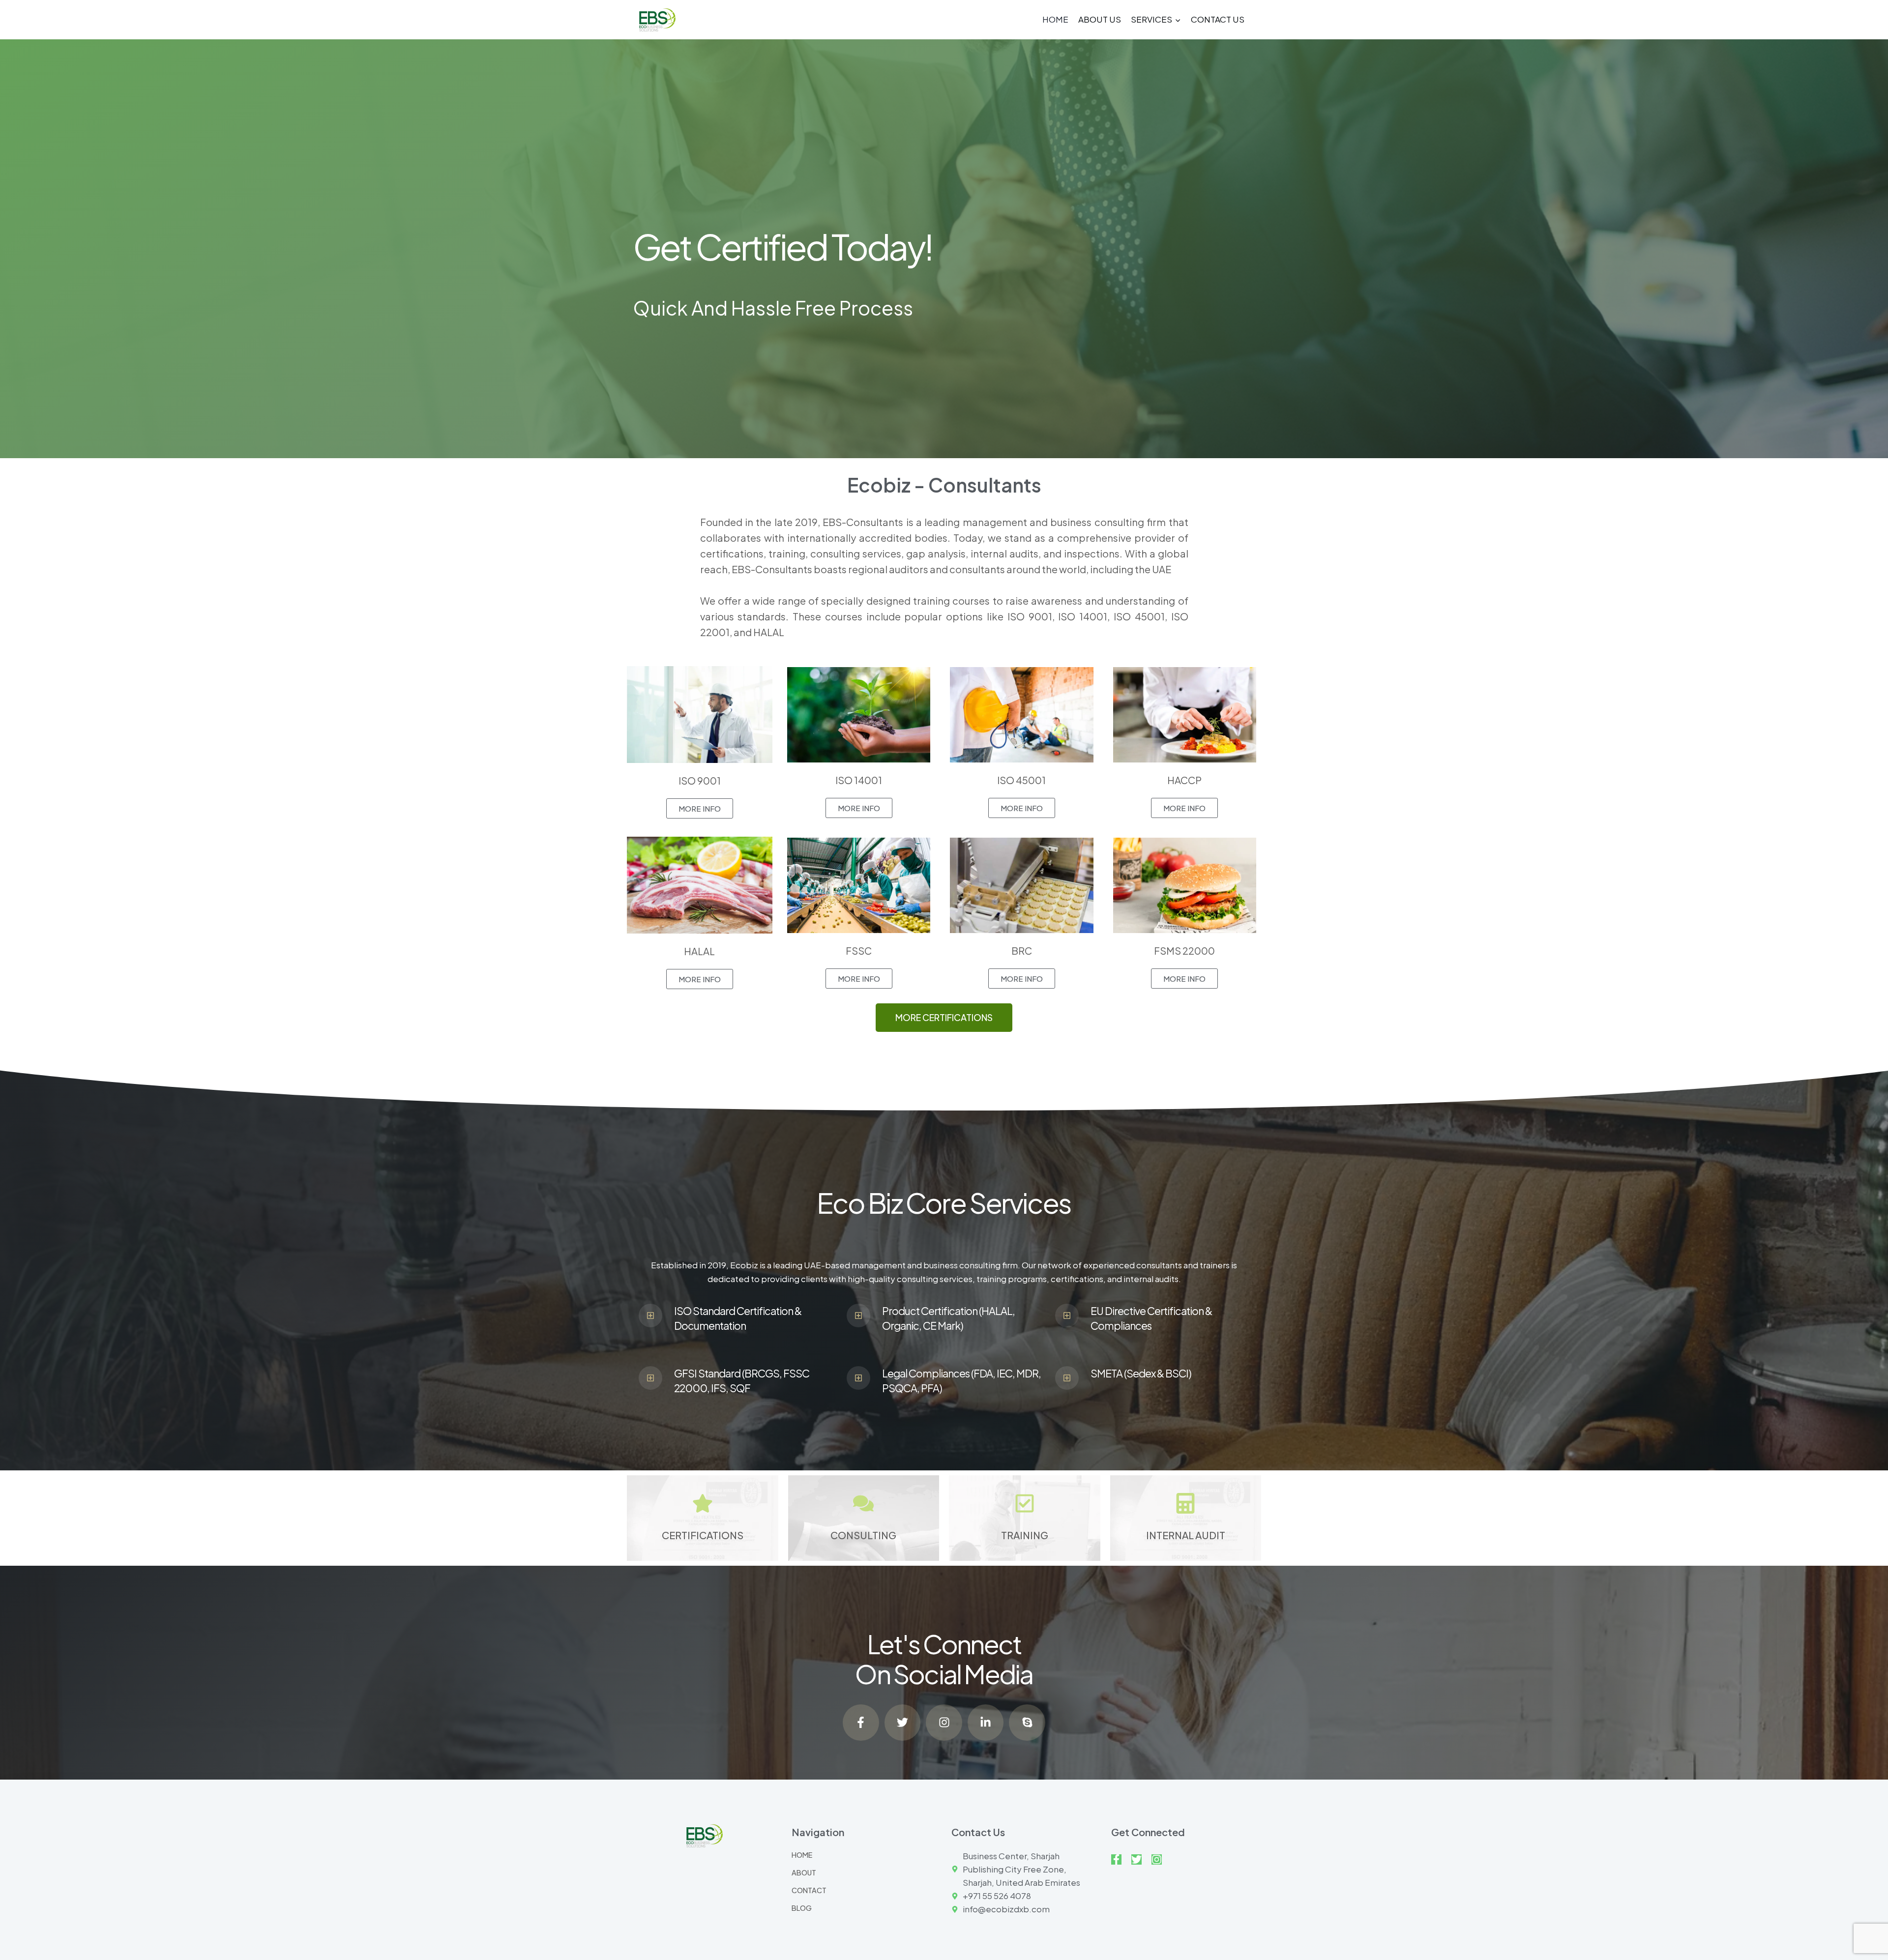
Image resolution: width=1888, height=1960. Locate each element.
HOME (1055, 19)
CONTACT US (1218, 19)
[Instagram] (944, 1723)
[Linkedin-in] (986, 1723)
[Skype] (1027, 1723)
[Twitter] (903, 1723)
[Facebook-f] (861, 1723)
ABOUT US (1100, 19)
